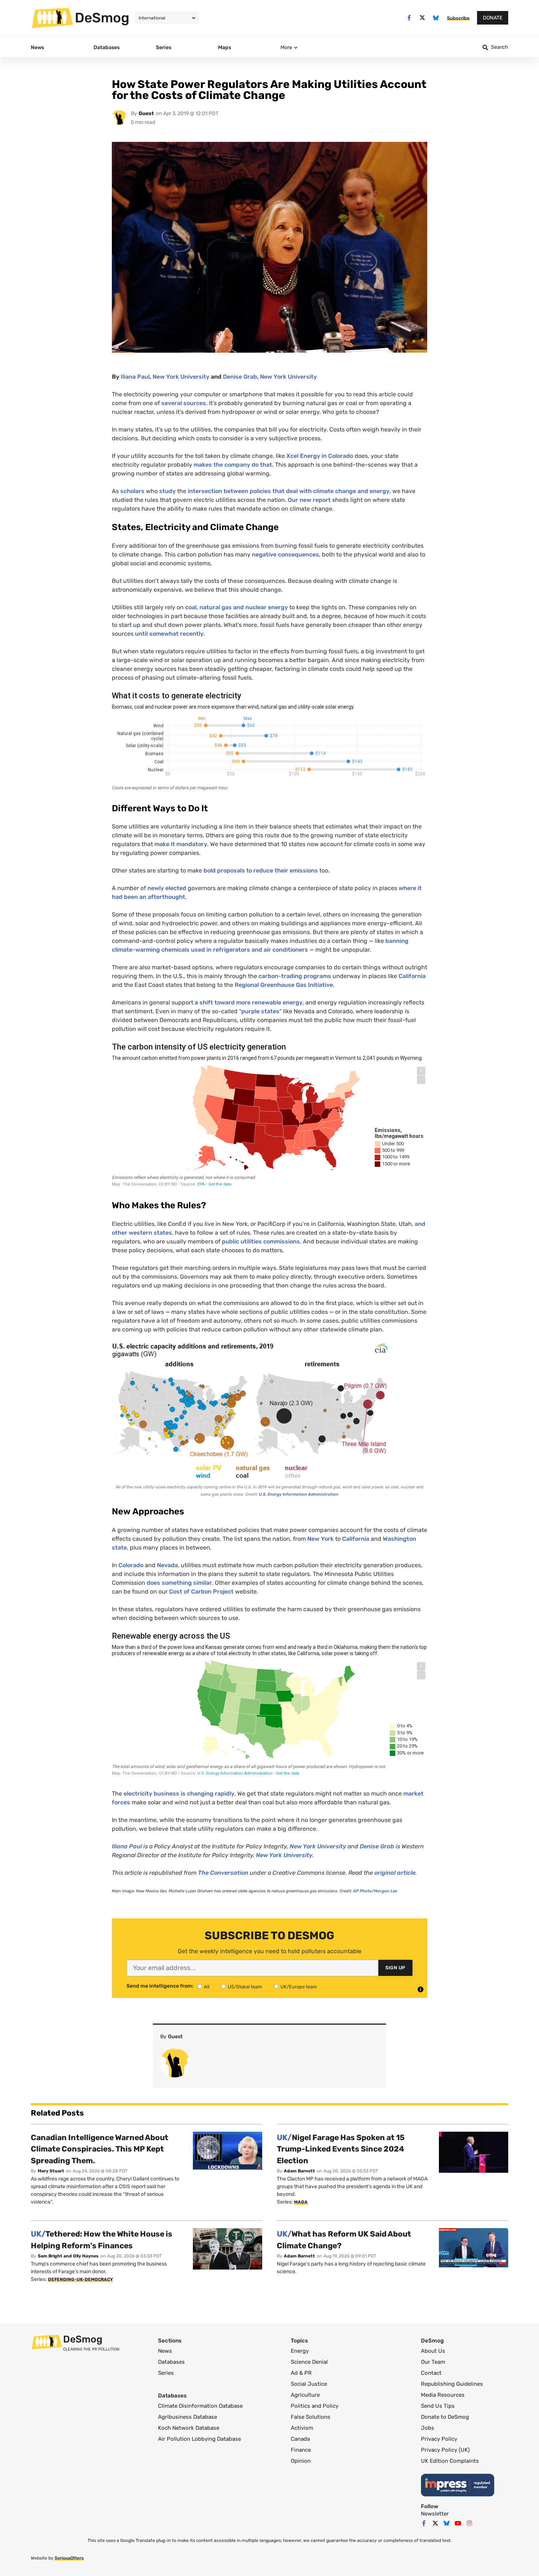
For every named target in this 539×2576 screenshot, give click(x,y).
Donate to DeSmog (445, 2417)
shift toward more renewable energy (251, 1002)
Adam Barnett (299, 2171)
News (165, 2351)
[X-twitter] (423, 18)
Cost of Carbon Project (201, 1592)
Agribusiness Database (188, 2417)
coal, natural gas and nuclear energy (236, 607)
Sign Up (395, 1968)
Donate (493, 18)
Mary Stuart (51, 2171)
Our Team (433, 2362)
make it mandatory (181, 844)
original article (395, 1873)
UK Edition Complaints (450, 2461)
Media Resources (443, 2395)
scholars (132, 491)
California (412, 976)
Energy (300, 2351)
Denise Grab (240, 377)
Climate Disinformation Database (200, 2406)
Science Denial (309, 2362)
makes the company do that (233, 465)
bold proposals (224, 870)
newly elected (167, 888)
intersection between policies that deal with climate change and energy (289, 491)
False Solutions (311, 2417)
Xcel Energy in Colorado (320, 456)
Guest (146, 113)
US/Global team (245, 1987)
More (286, 47)
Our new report (309, 500)
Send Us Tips (438, 2406)
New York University (181, 377)
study (167, 491)
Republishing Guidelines (452, 2384)
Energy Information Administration (299, 1494)
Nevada (167, 1565)
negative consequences (285, 554)
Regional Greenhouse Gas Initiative (284, 985)
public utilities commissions (261, 1241)
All (207, 1987)
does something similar (179, 1583)
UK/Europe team (299, 1987)
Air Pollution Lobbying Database (199, 2439)
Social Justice (309, 2384)
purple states (260, 1011)
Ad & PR (301, 2373)
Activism (302, 2428)
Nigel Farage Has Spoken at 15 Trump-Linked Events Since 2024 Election (341, 2149)
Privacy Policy (439, 2439)
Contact (431, 2373)
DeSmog (102, 18)
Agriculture (305, 2395)
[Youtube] (458, 2523)
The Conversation (223, 1873)
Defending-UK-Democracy (80, 2279)
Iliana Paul (135, 377)
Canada (300, 2439)
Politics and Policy (315, 2406)
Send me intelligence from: (160, 1986)
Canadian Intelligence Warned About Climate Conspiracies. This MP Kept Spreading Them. (100, 2149)
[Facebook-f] (409, 18)
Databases (171, 2362)
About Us (433, 2351)
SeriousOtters (69, 2558)
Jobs (428, 2428)
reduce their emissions (286, 870)
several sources (184, 403)
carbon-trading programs (295, 976)
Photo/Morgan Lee (375, 1891)
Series (166, 2373)
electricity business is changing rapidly (179, 1794)
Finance (301, 2450)
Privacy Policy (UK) (445, 2450)
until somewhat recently (169, 634)
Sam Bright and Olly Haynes (68, 2256)
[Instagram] (469, 2523)
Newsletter (435, 2514)
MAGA (301, 2202)
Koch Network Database (189, 2428)
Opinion (301, 2461)
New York (320, 1539)
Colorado (131, 1565)
